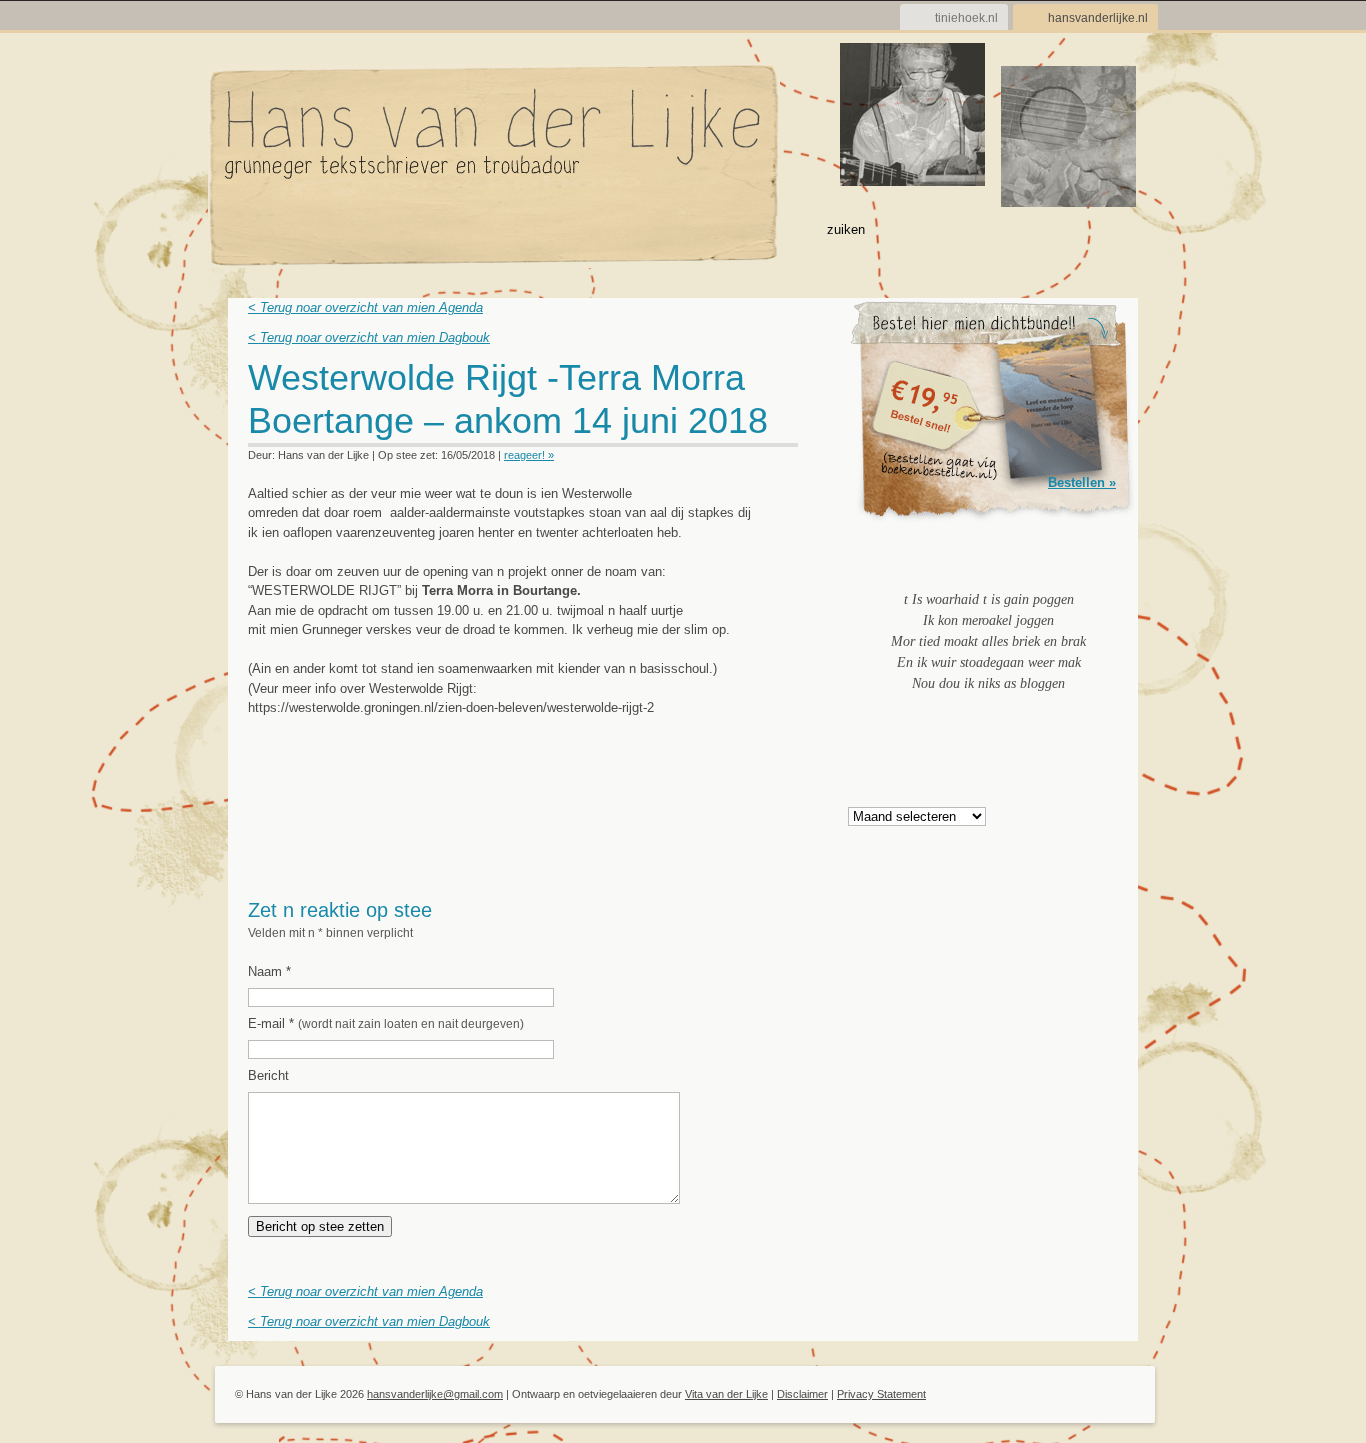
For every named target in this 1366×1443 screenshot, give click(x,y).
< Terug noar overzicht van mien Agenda (365, 307)
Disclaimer (802, 1394)
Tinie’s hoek (675, 228)
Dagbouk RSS (785, 383)
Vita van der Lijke (726, 1394)
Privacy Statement (881, 1394)
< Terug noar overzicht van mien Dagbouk (369, 337)
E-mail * (386, 1023)
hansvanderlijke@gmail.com (435, 1394)
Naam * (269, 971)
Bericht (268, 1075)
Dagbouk (325, 228)
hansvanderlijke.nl (1098, 18)
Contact (767, 228)
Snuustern (579, 228)
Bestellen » (1082, 482)
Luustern (490, 228)
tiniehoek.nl (966, 18)
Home (250, 228)
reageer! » (529, 455)
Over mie (407, 228)
